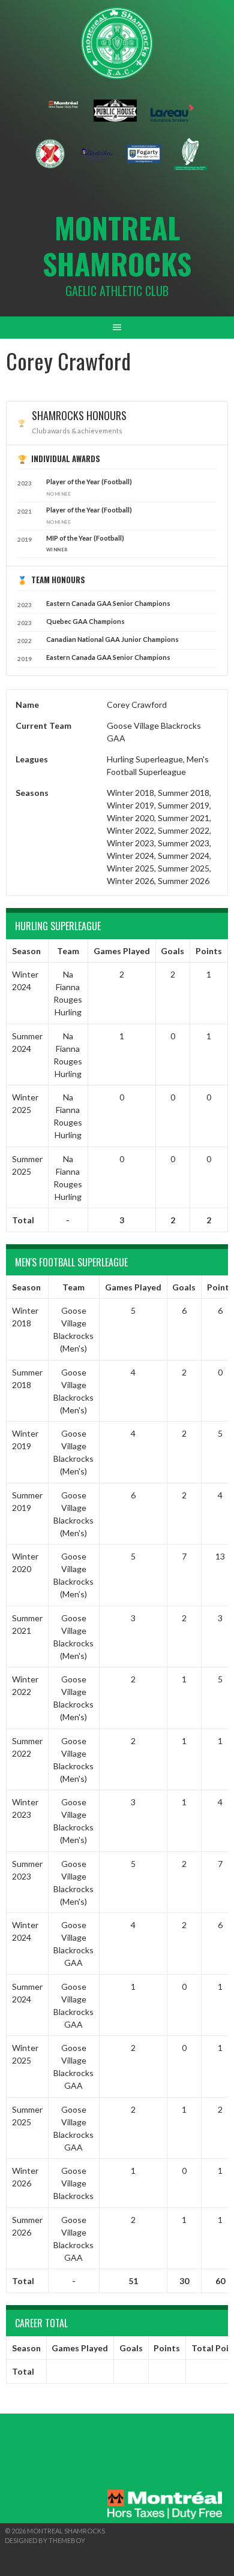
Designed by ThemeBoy (45, 2540)
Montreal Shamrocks (117, 245)
